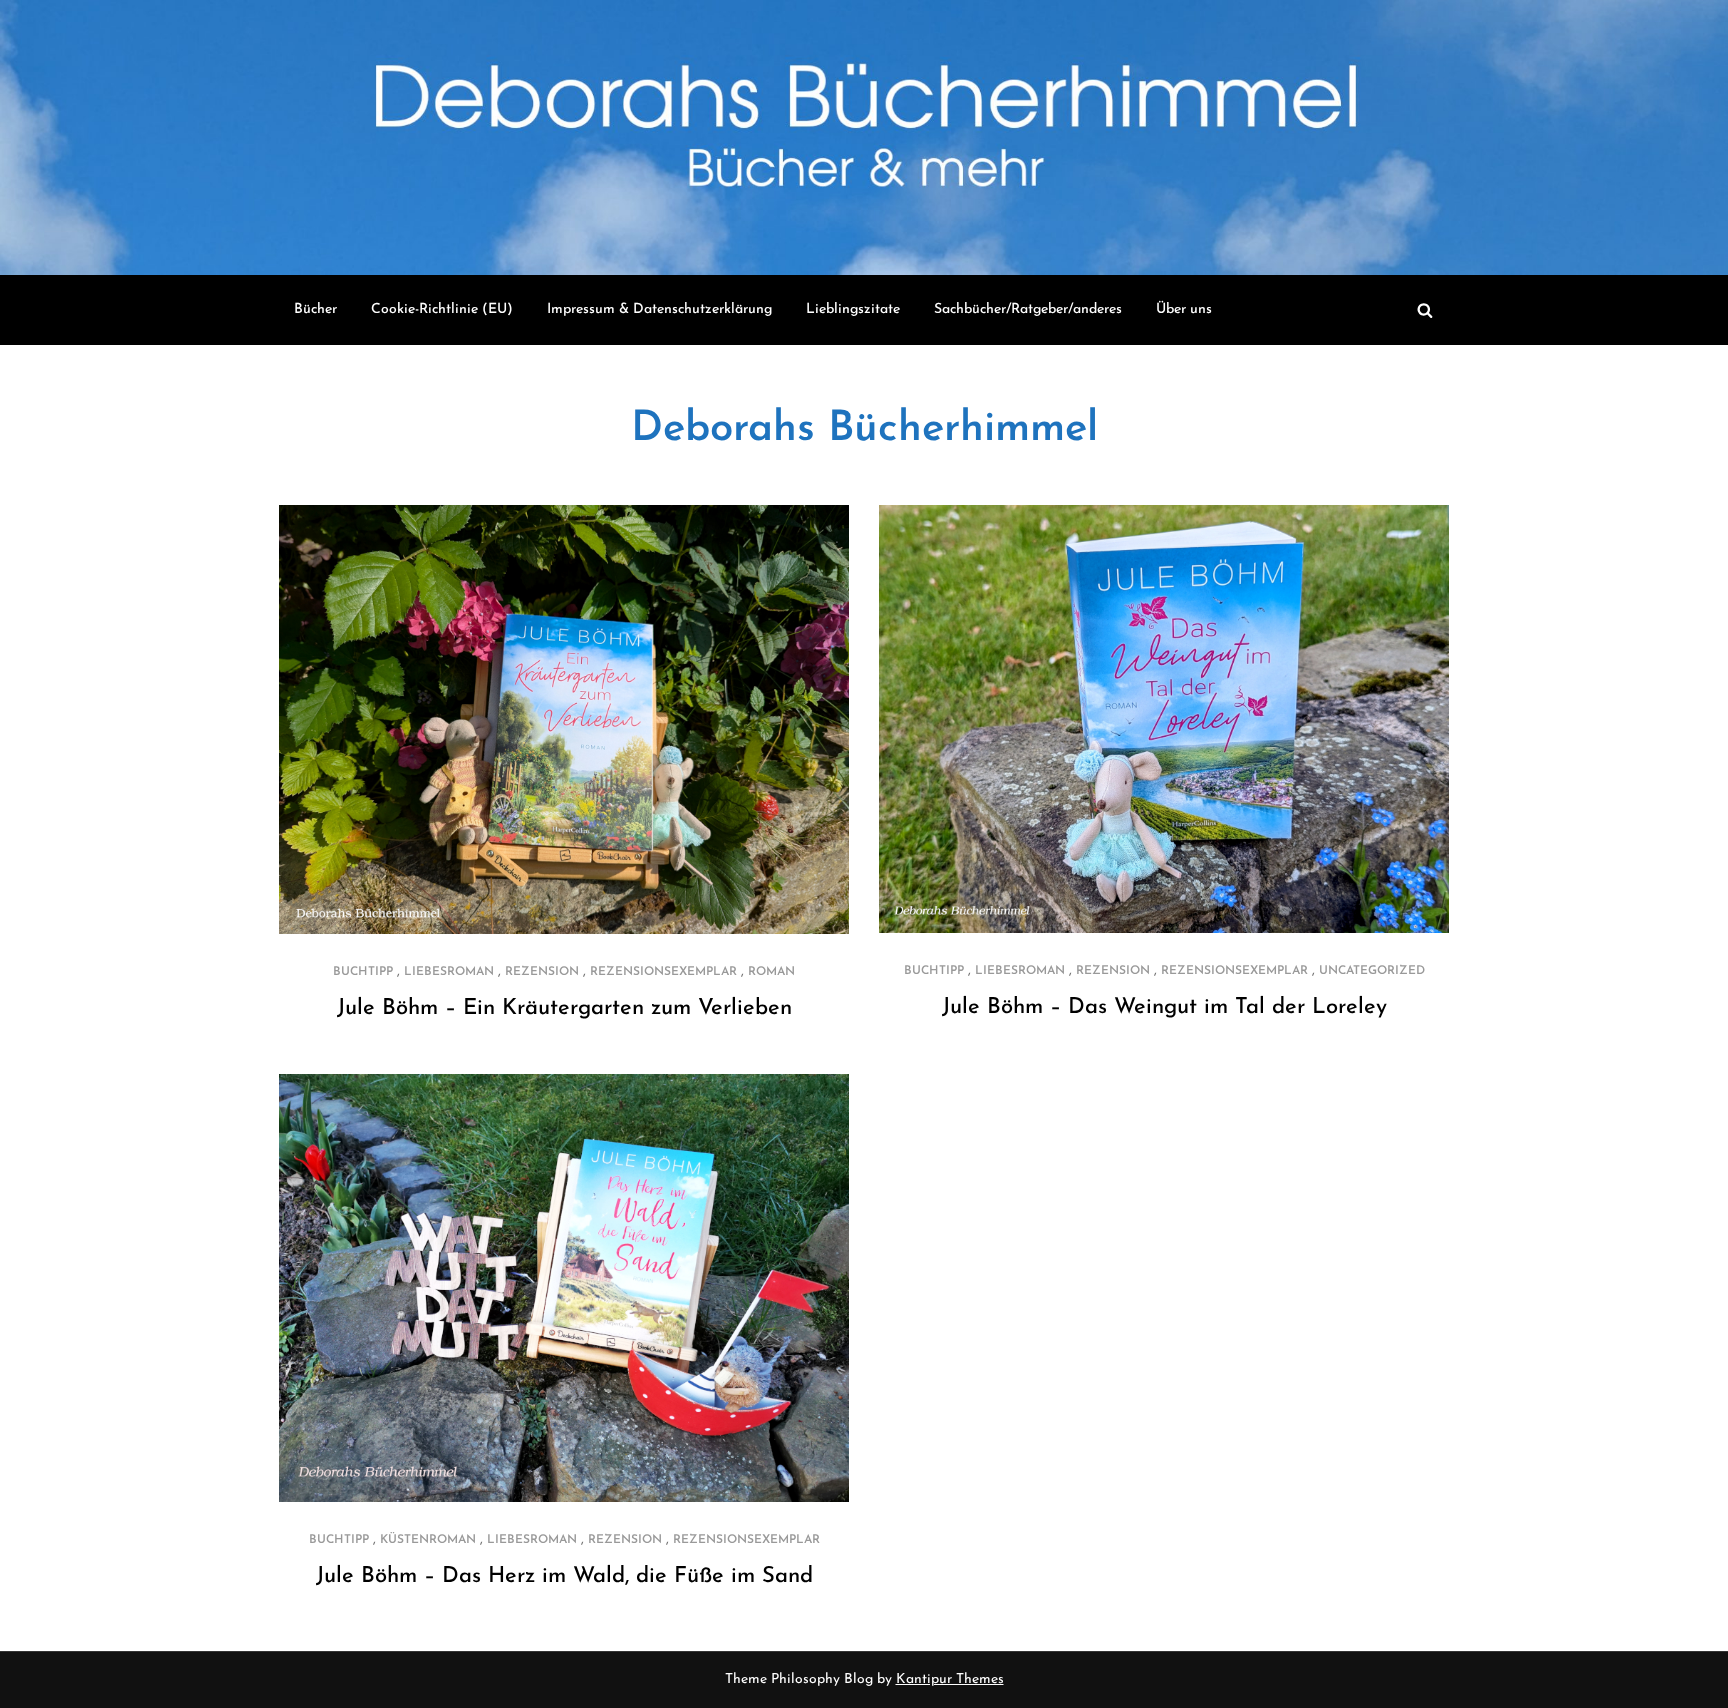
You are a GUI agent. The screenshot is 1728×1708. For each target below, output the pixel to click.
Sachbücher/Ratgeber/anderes (1028, 309)
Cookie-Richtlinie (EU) (442, 309)
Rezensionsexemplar (663, 972)
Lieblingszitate (853, 309)
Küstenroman (428, 1540)
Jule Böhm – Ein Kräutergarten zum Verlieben (564, 1008)
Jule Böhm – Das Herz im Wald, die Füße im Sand (564, 1576)
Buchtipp (363, 972)
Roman (771, 972)
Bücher (315, 309)
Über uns (1184, 309)
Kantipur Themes (950, 1679)
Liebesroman (449, 972)
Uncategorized (1372, 971)
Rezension (542, 972)
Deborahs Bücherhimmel (864, 429)
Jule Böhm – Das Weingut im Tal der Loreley (1164, 1007)
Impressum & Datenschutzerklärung (659, 309)
